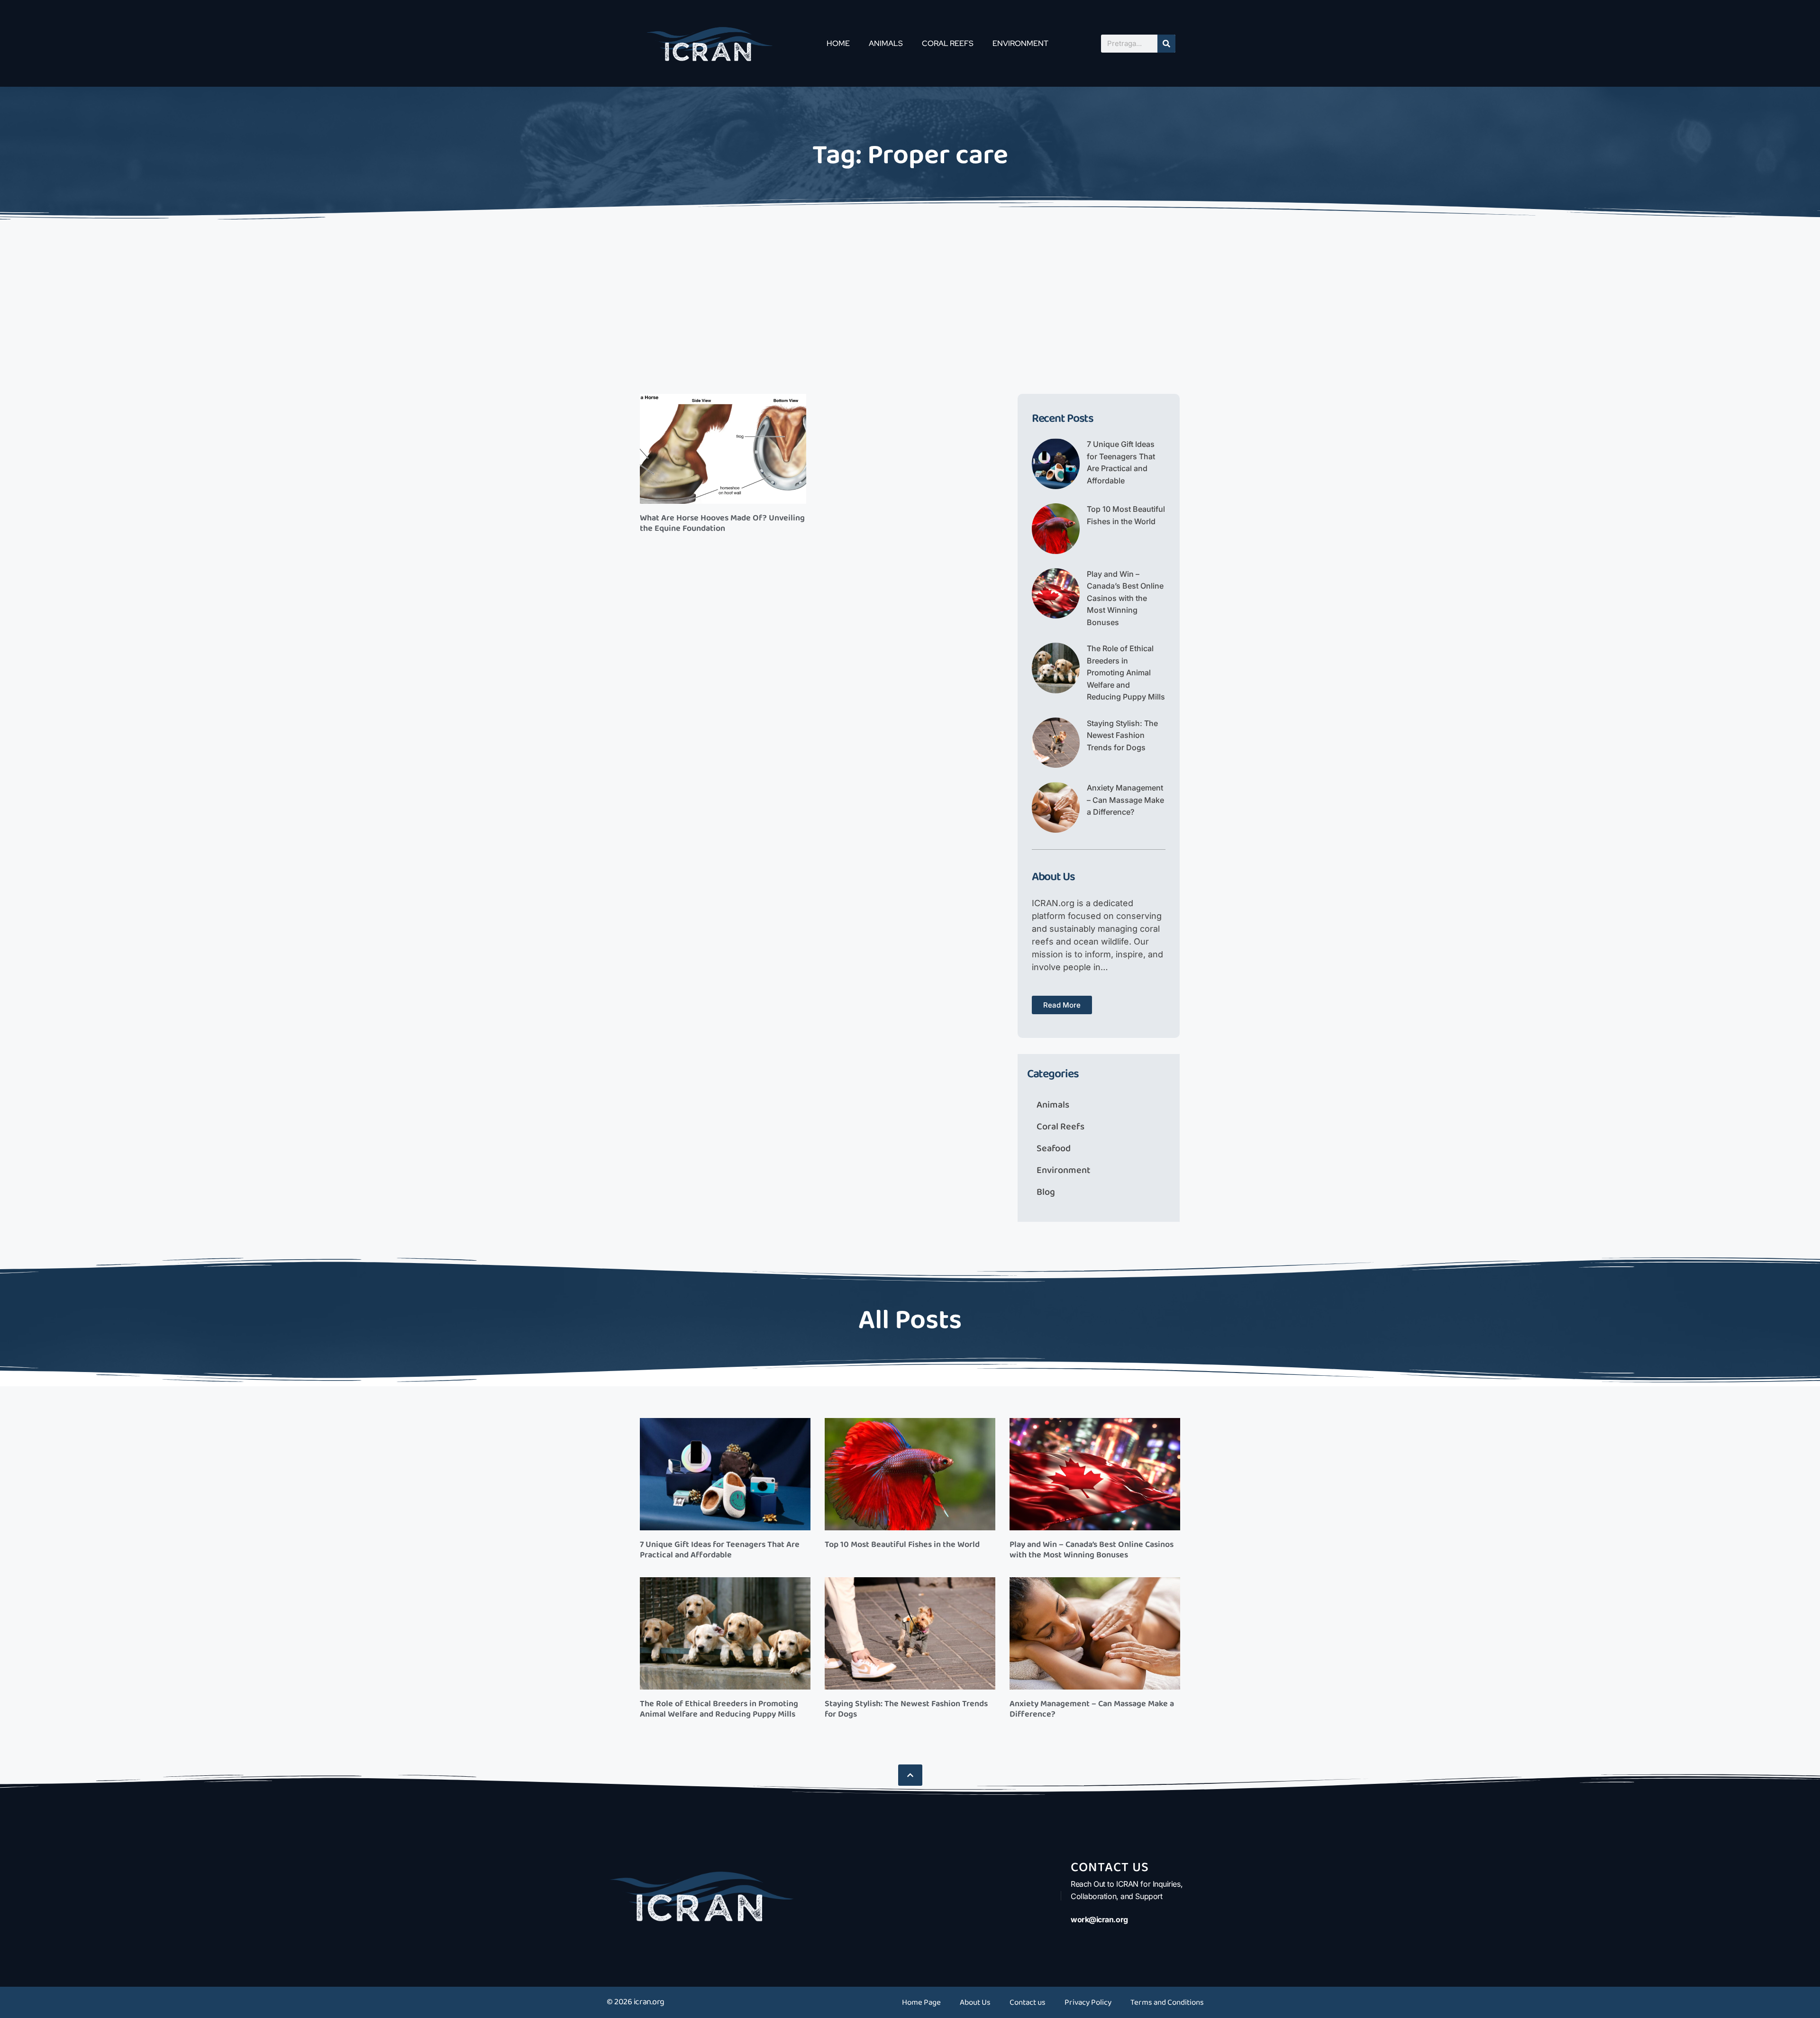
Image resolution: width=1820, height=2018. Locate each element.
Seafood (1054, 1148)
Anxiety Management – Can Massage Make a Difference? (1125, 800)
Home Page (921, 2002)
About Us (975, 2002)
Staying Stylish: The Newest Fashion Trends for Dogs (1122, 735)
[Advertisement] (910, 294)
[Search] (1166, 44)
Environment (1020, 43)
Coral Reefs (948, 43)
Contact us (1028, 2002)
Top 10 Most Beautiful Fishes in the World (902, 1545)
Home (838, 43)
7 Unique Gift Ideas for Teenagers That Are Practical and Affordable (720, 1550)
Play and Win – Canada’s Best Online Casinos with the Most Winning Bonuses (1125, 598)
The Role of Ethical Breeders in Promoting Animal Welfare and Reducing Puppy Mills (1126, 673)
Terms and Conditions (1167, 2002)
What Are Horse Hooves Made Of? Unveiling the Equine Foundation (722, 523)
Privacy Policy (1088, 2002)
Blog (1046, 1192)
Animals (886, 43)
